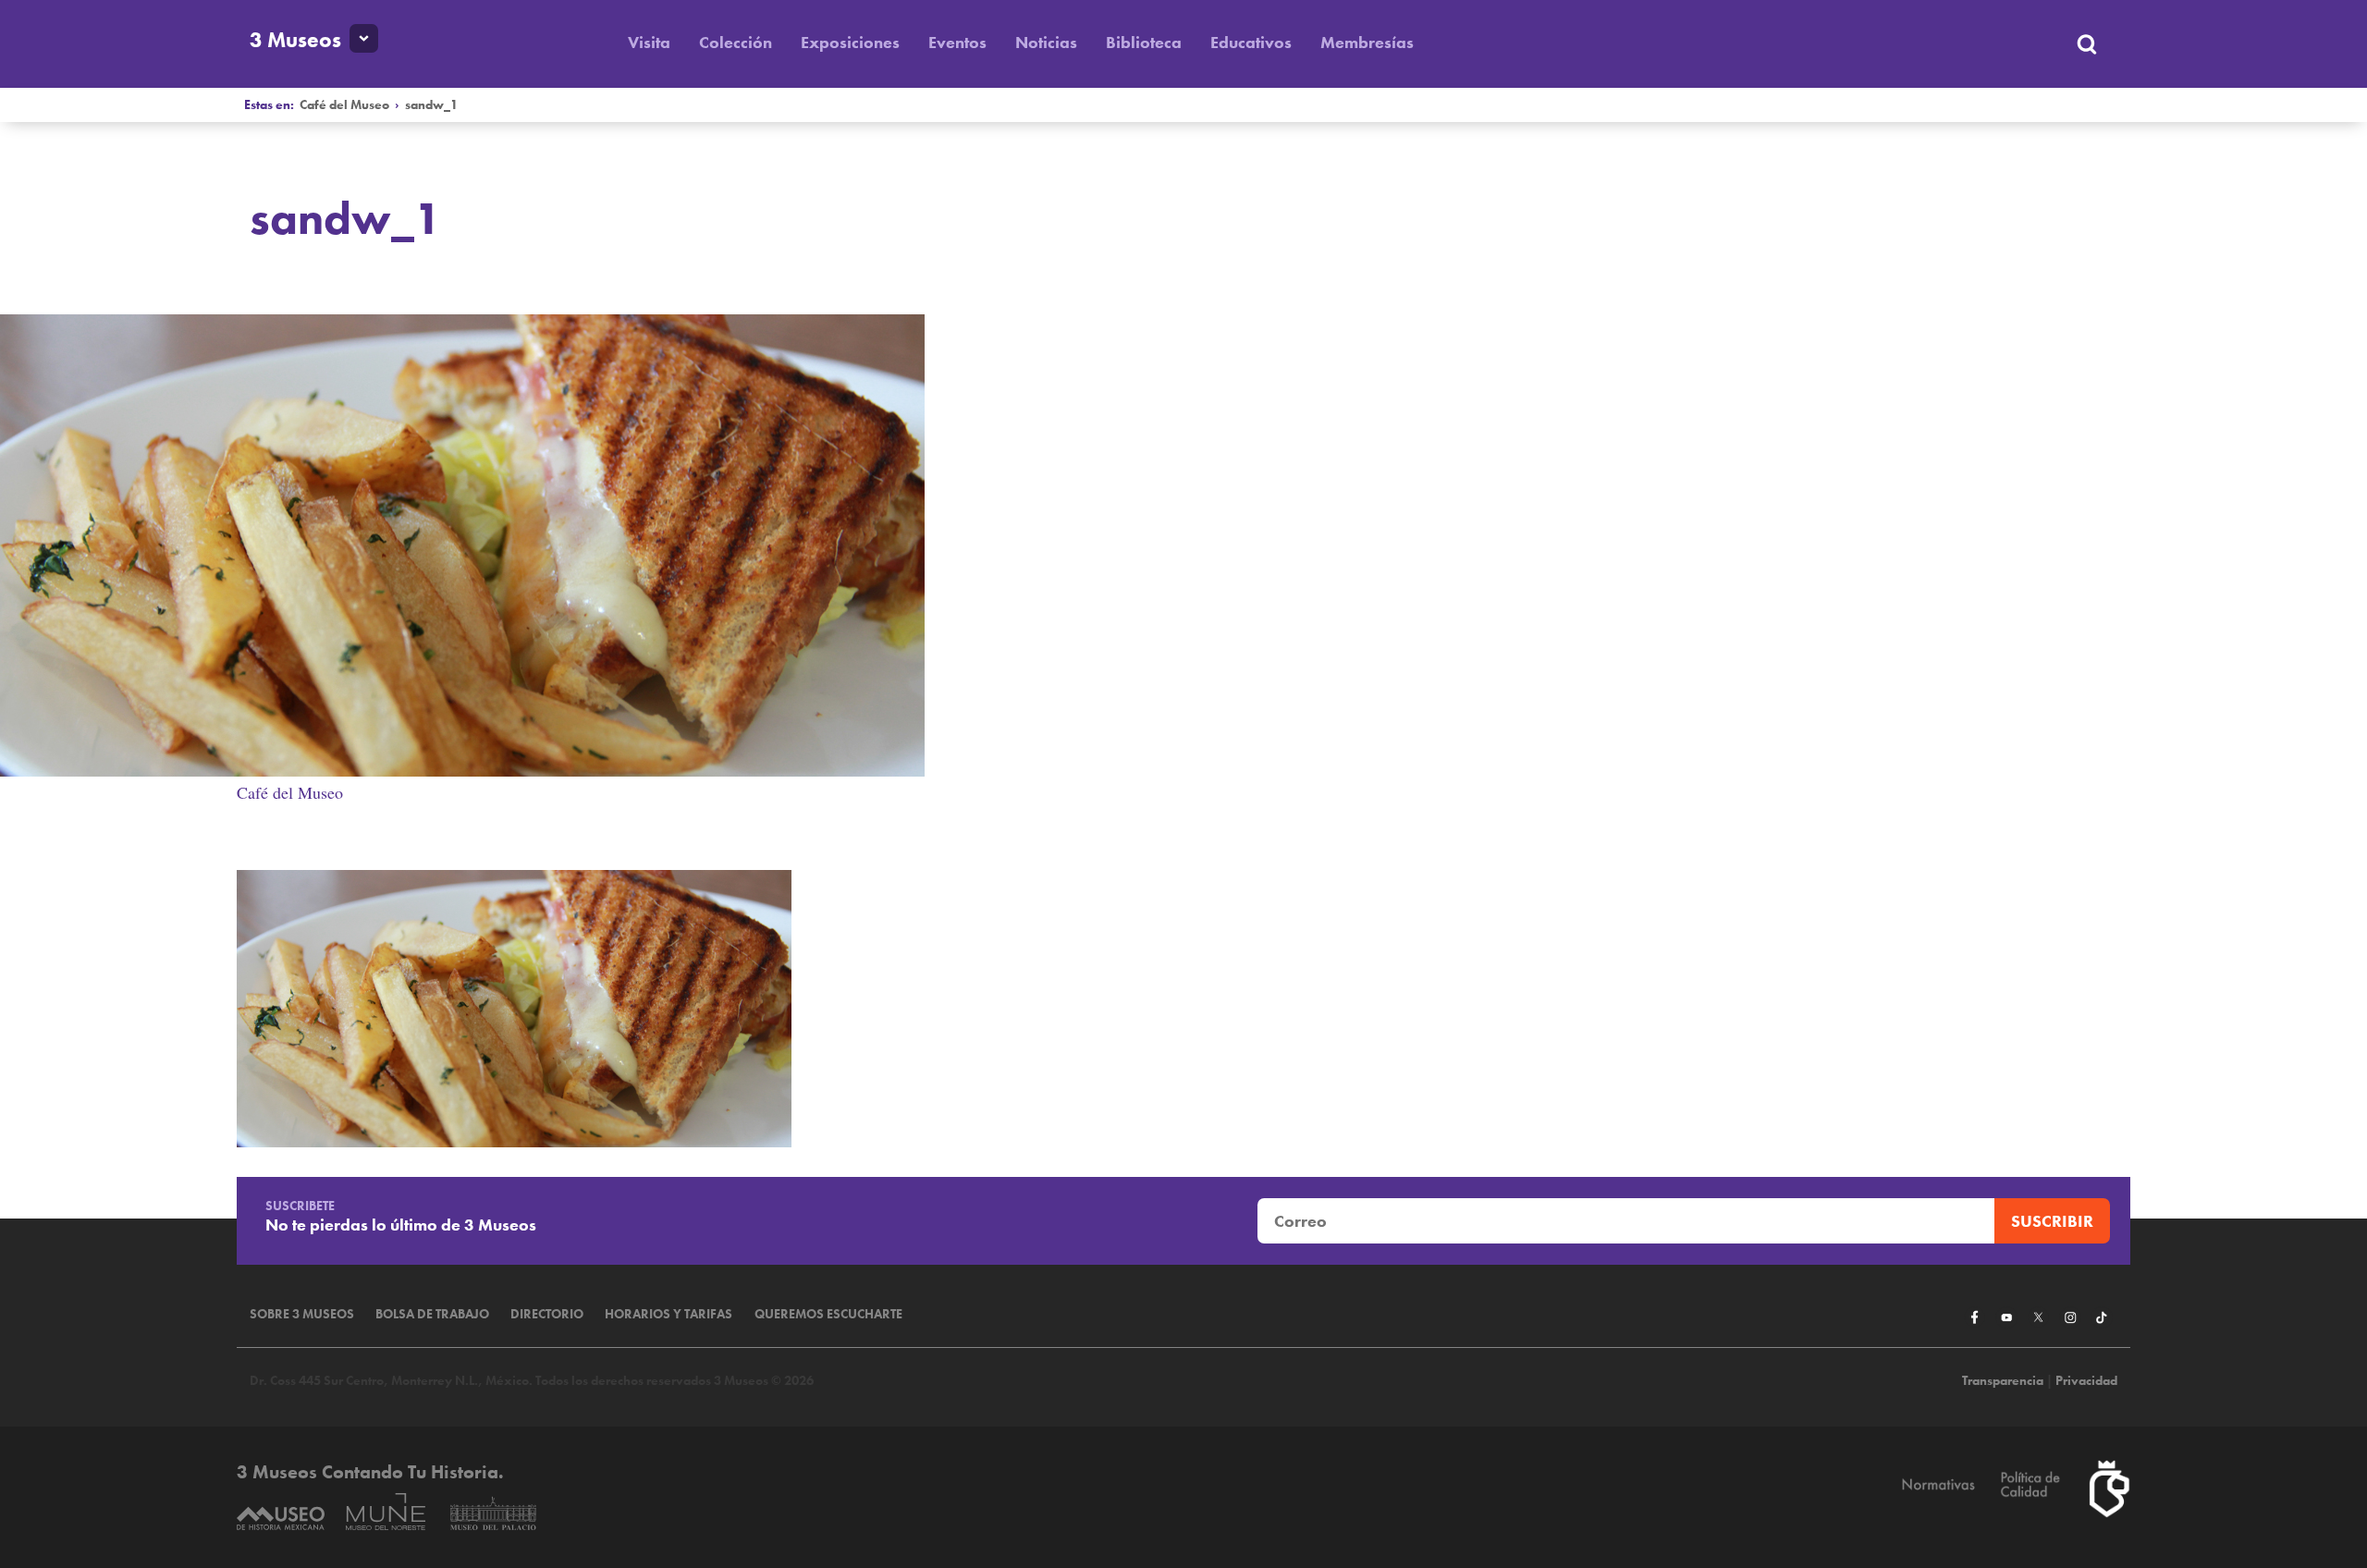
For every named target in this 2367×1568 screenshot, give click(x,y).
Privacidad (2086, 1381)
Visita (649, 42)
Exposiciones (850, 42)
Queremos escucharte (828, 1314)
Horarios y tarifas (668, 1314)
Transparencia (2003, 1381)
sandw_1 (431, 105)
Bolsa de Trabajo (432, 1314)
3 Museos (295, 40)
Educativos (1251, 42)
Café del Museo (344, 105)
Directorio (547, 1314)
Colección (736, 42)
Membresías (1367, 42)
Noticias (1046, 42)
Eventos (957, 42)
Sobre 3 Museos (302, 1314)
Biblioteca (1144, 42)
